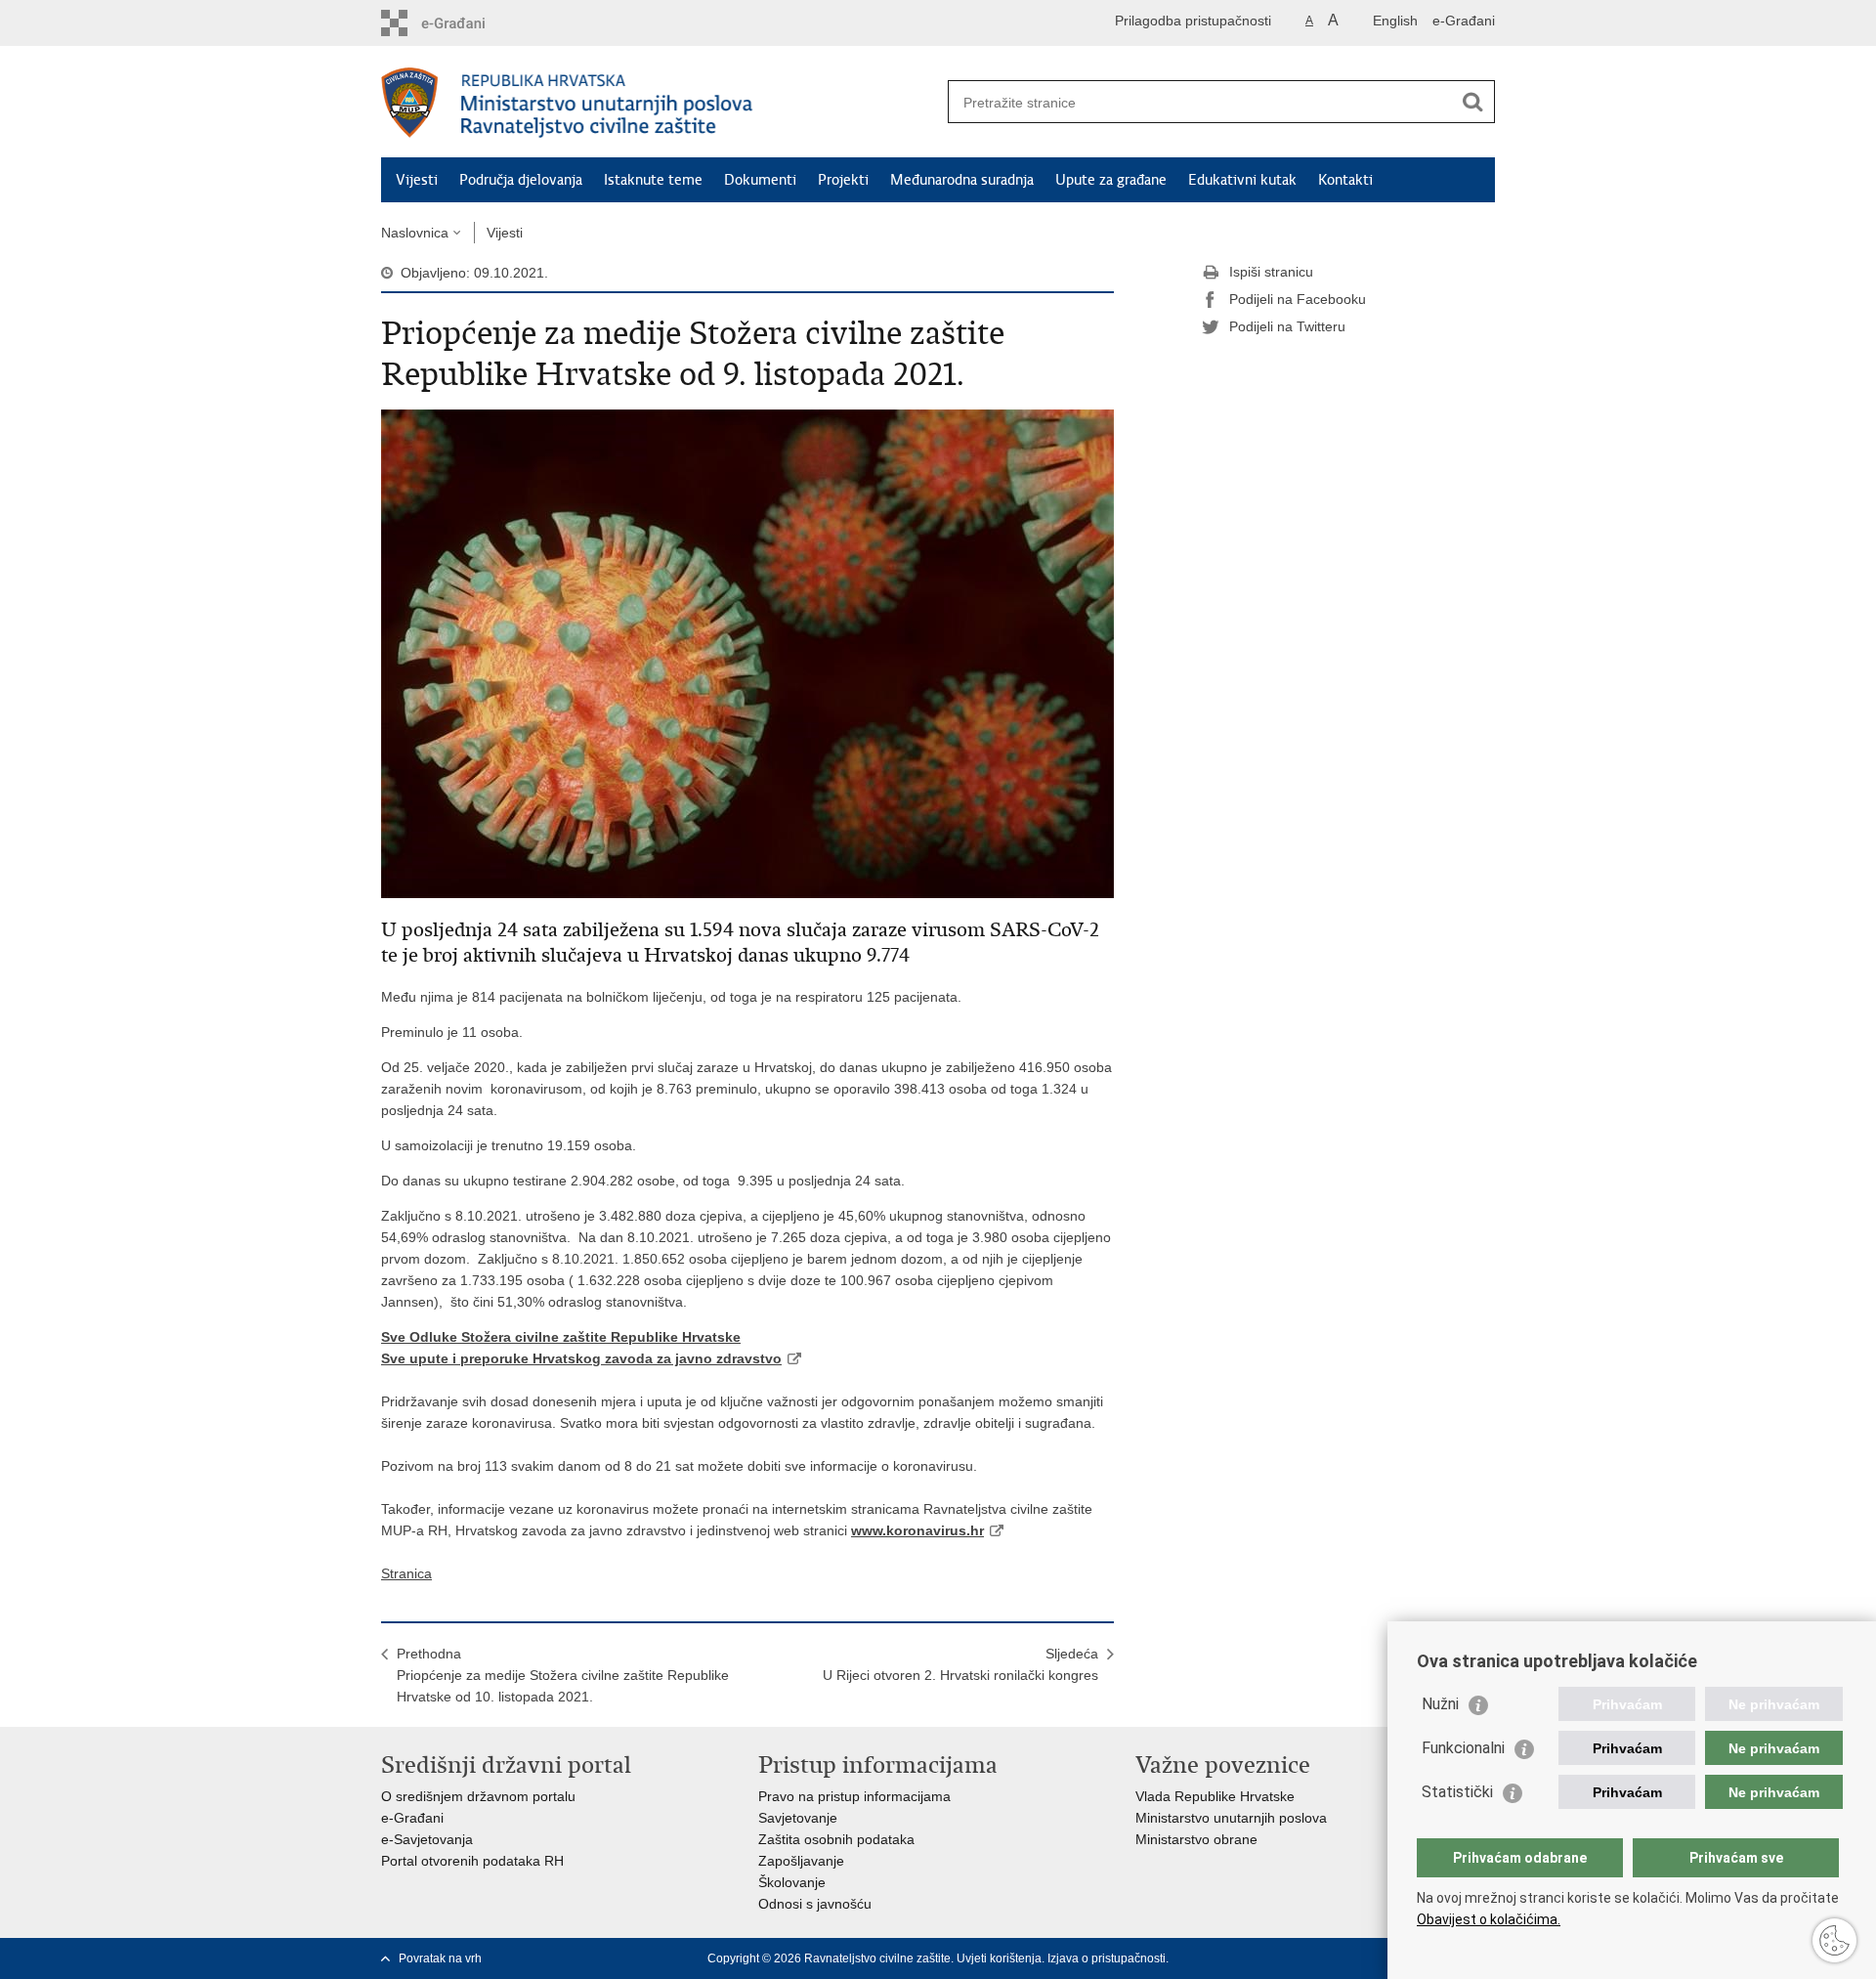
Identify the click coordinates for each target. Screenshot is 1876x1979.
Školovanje (792, 1882)
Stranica (406, 1573)
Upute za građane (1111, 180)
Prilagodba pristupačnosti (1193, 21)
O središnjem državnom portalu (478, 1796)
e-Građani (1464, 21)
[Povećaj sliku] (747, 653)
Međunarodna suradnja (962, 180)
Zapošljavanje (801, 1861)
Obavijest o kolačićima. (1489, 1919)
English (1395, 21)
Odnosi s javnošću (815, 1904)
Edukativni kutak (1242, 180)
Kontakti (1345, 180)
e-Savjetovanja (427, 1839)
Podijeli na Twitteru (1287, 326)
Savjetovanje (798, 1818)
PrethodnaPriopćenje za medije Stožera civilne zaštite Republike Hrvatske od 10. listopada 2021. (563, 1675)
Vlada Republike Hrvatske (1215, 1796)
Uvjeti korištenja (999, 1958)
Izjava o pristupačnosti (1107, 1958)
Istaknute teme (653, 180)
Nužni (1440, 1704)
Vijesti (417, 180)
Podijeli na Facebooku (1298, 299)
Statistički (1457, 1792)
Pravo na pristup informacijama (854, 1796)
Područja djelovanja (521, 180)
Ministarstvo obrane (1196, 1839)
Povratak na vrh (440, 1958)
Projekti (843, 180)
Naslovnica (415, 233)
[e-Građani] (465, 23)
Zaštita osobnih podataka (836, 1839)
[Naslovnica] (660, 103)
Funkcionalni (1463, 1748)
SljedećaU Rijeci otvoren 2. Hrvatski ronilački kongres (960, 1664)
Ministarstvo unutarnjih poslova (1231, 1818)
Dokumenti (760, 180)
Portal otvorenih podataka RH (472, 1861)
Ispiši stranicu (1271, 272)
